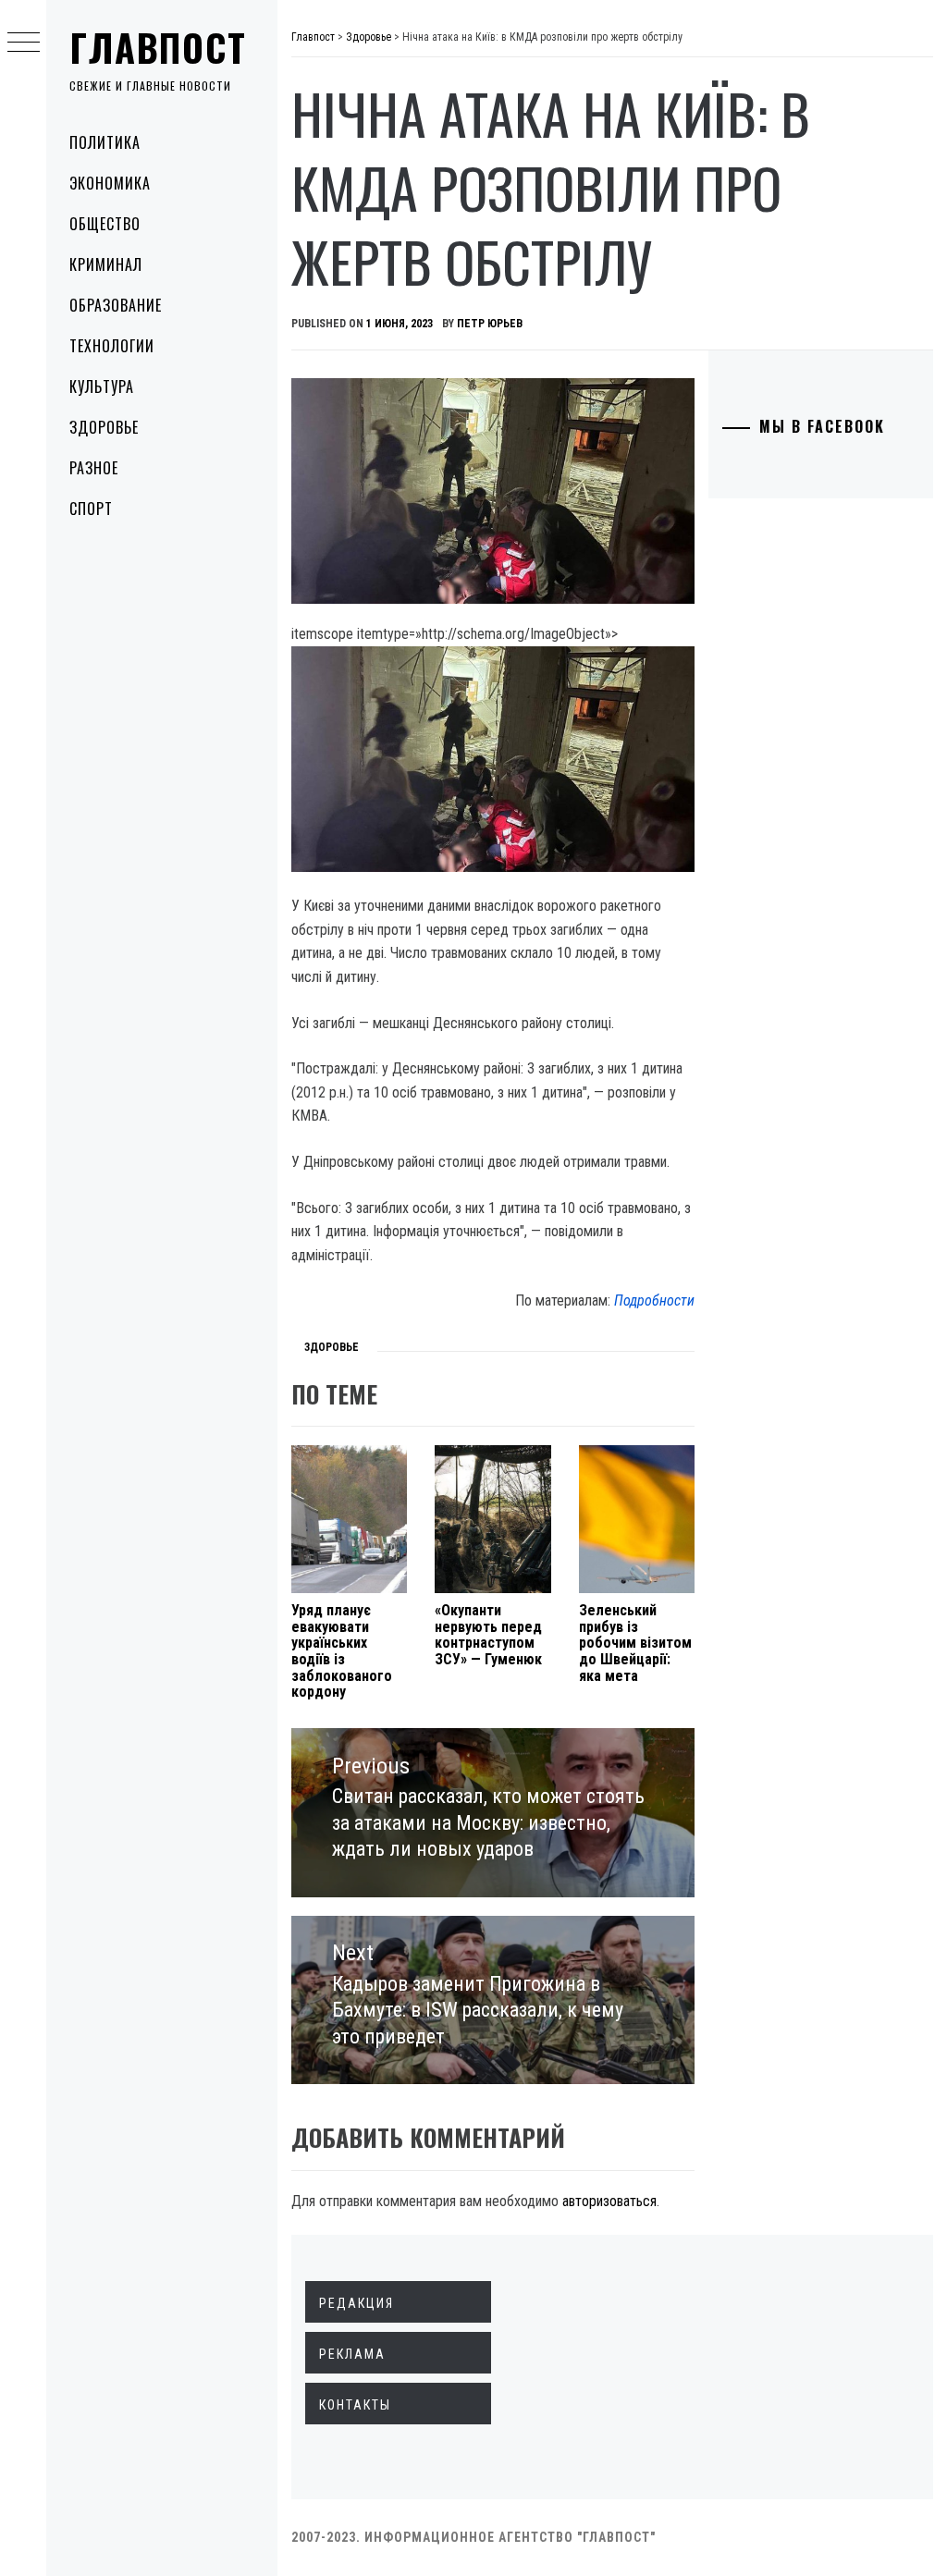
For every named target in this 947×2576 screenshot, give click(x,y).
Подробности (654, 1300)
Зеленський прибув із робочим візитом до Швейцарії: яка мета (635, 1643)
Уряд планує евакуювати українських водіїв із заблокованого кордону (342, 1651)
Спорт (91, 509)
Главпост (158, 47)
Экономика (110, 183)
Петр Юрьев (490, 324)
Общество (105, 224)
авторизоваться (609, 2201)
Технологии (112, 346)
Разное (94, 468)
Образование (116, 305)
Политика (105, 142)
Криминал (106, 264)
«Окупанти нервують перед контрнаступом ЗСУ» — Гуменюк (488, 1635)
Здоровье (104, 427)
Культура (102, 386)
